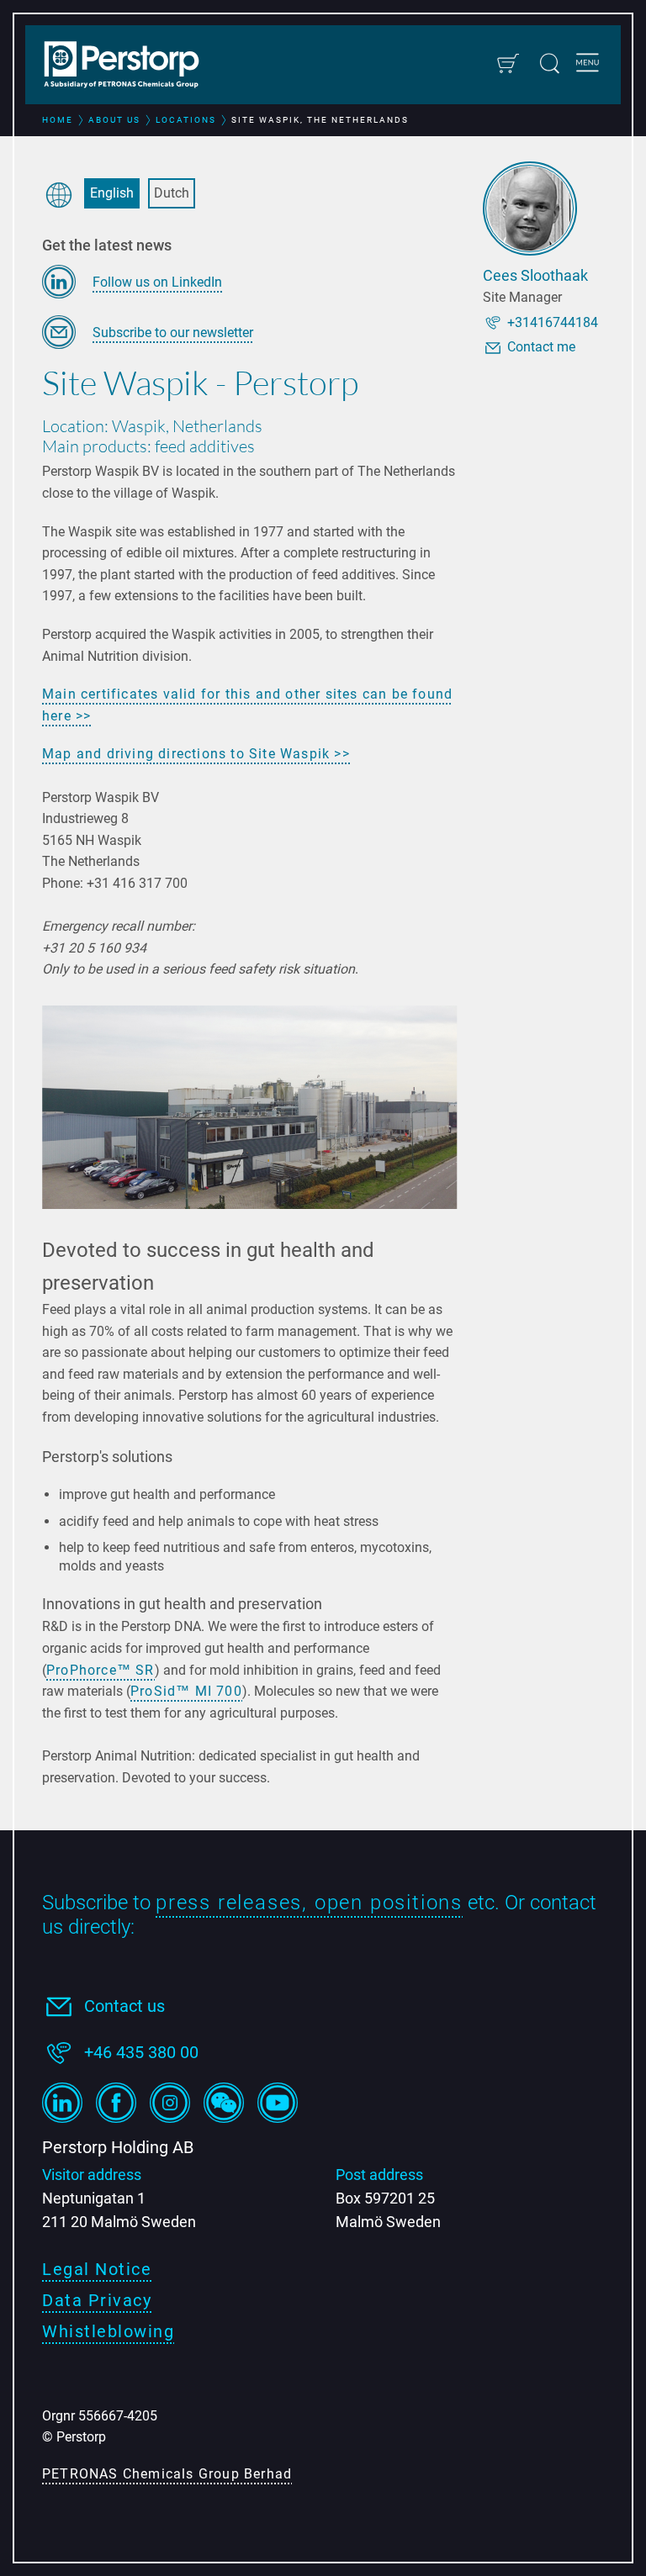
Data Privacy (97, 2300)
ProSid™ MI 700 (186, 1691)
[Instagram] (170, 2103)
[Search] (550, 63)
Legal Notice (97, 2269)
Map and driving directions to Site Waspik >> (196, 754)
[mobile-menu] (588, 65)
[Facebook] (116, 2103)
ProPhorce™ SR (101, 1670)
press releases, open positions (309, 1903)
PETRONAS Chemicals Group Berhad (167, 2474)
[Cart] (508, 63)
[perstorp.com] (130, 66)
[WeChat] (224, 2103)
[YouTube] (278, 2103)
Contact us (124, 2006)
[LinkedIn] (62, 2103)
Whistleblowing (108, 2331)
